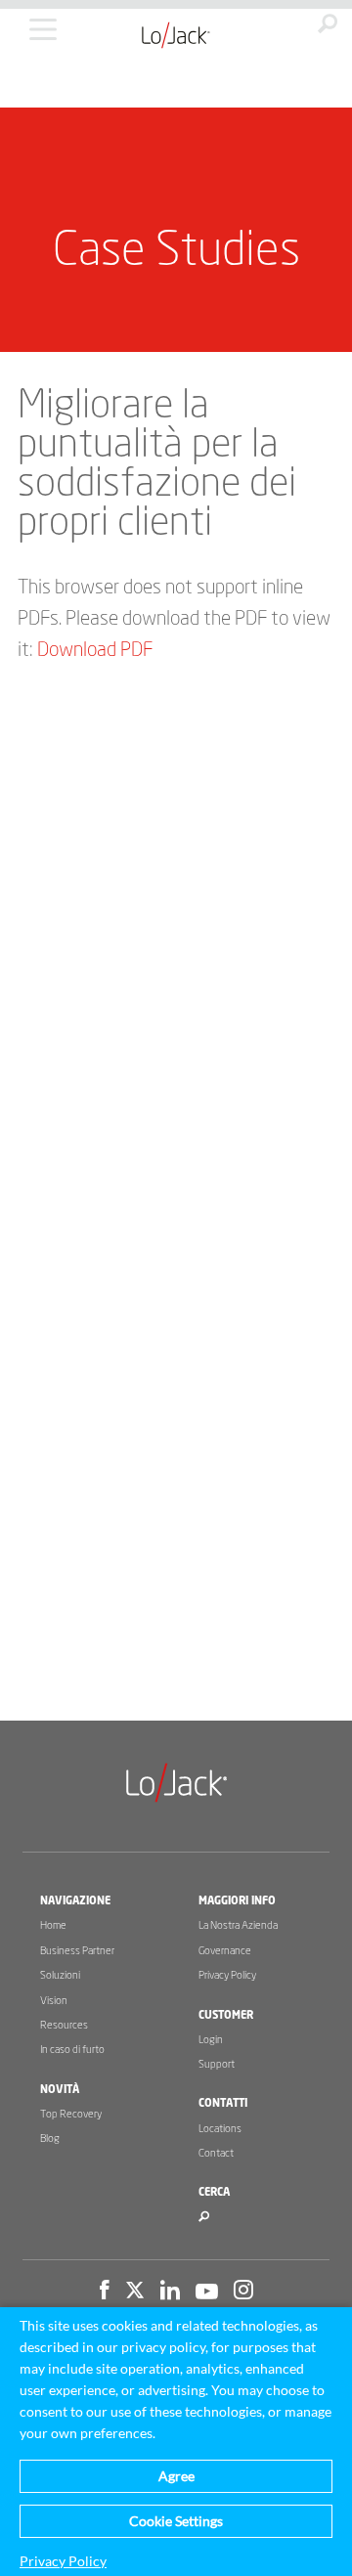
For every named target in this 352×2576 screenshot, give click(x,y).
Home (53, 1925)
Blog (50, 2139)
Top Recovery (71, 2114)
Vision (54, 2001)
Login (211, 2040)
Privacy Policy (227, 1975)
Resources (64, 2025)
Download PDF (95, 650)
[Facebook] (105, 2292)
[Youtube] (207, 2292)
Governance (225, 1951)
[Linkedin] (170, 2292)
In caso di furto (72, 2050)
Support (217, 2064)
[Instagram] (243, 2292)
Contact (216, 2153)
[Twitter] (135, 2292)
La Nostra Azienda (238, 1925)
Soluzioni (60, 1975)
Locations (220, 2129)
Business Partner (77, 1951)
